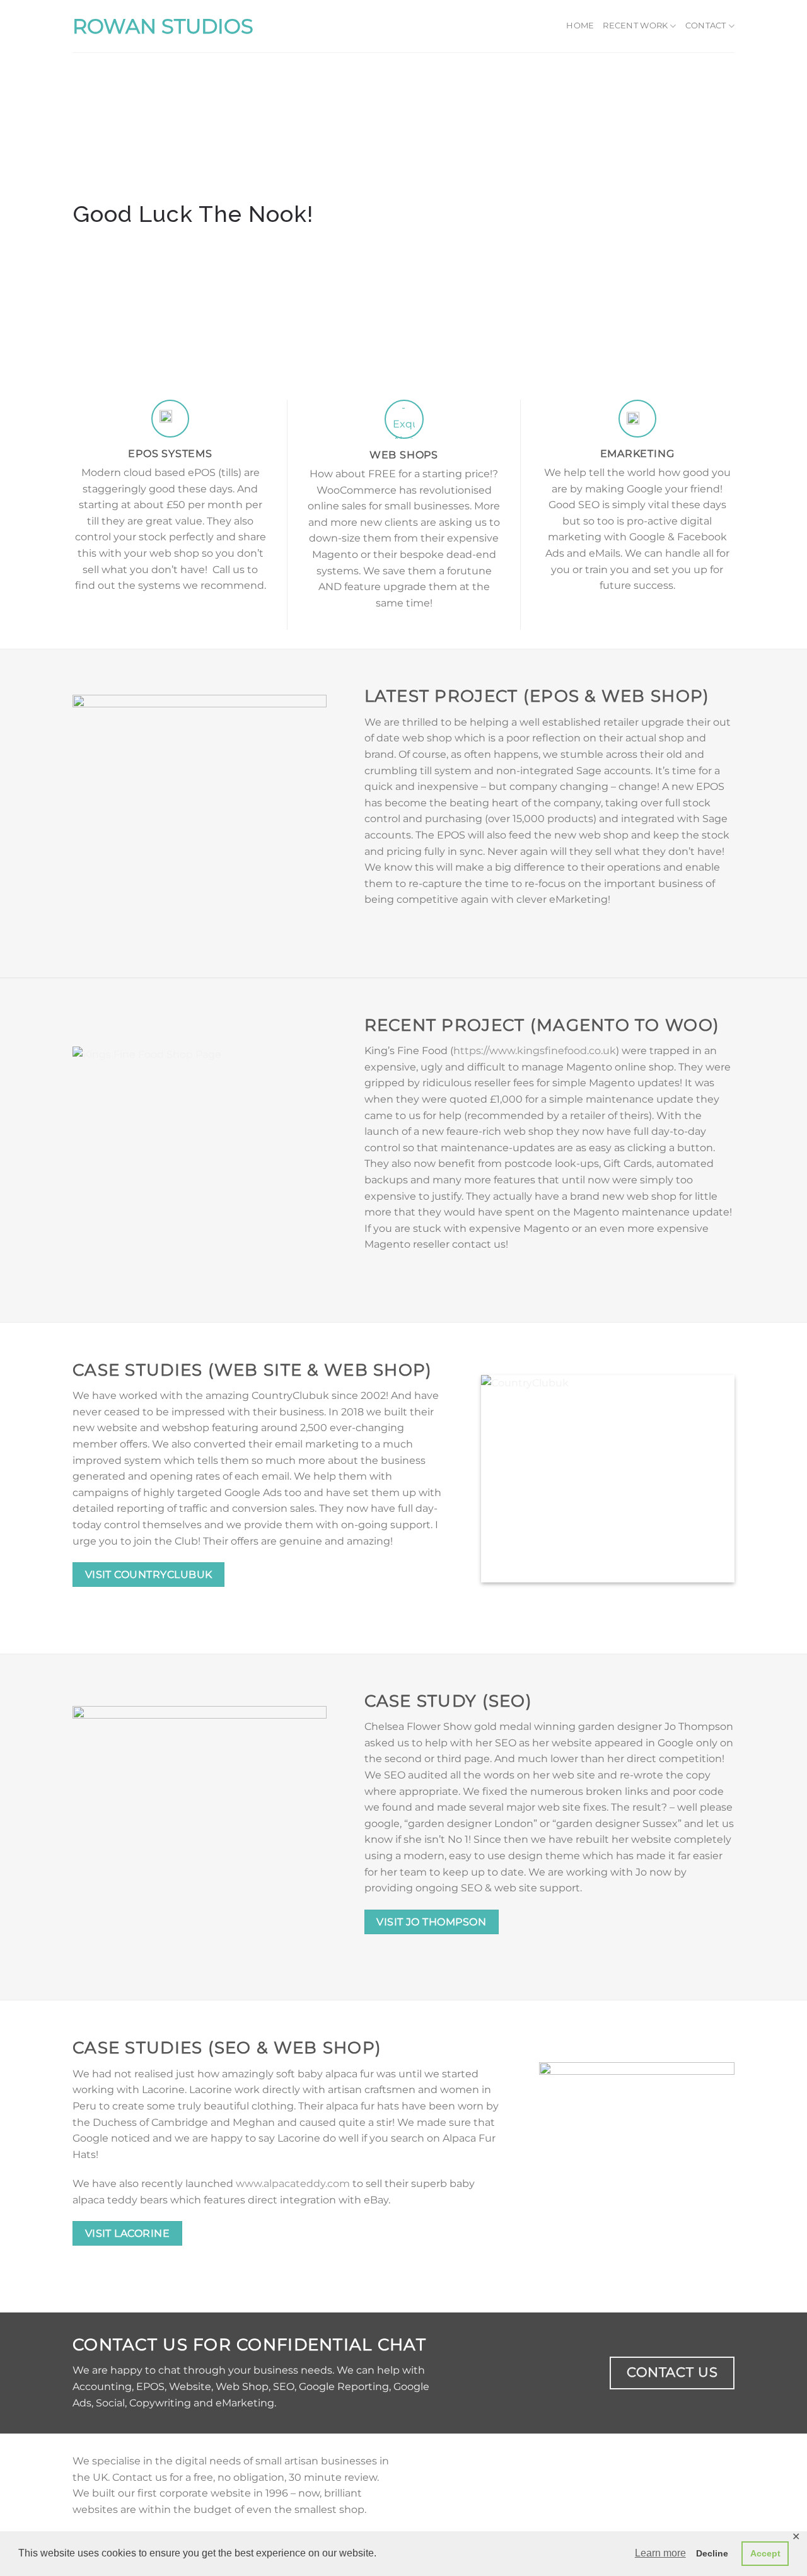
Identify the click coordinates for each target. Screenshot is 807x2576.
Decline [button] (712, 2553)
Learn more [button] (660, 2553)
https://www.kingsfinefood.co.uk (535, 1051)
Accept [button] (765, 2553)
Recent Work (635, 26)
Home (580, 26)
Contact (706, 26)
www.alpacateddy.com (293, 2184)
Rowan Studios (163, 26)
